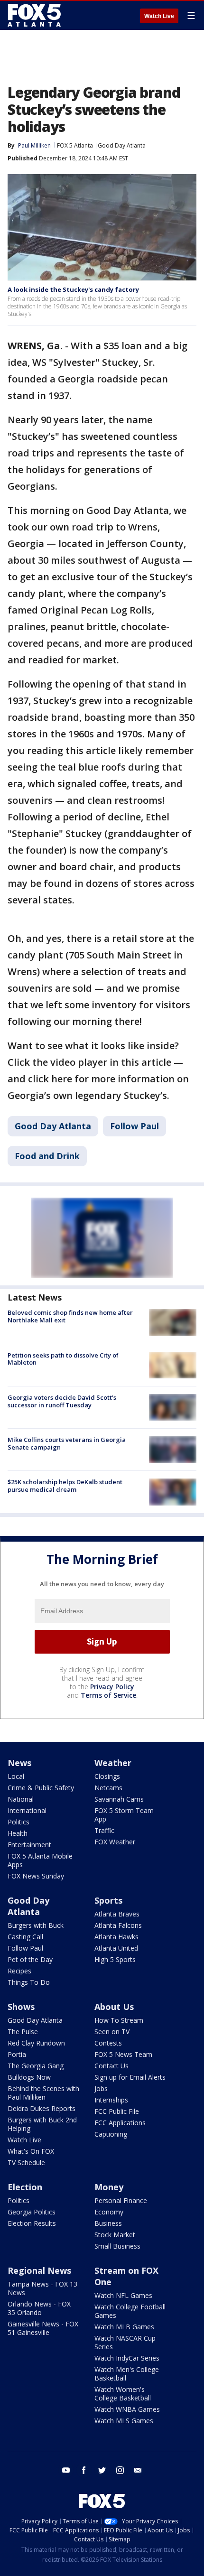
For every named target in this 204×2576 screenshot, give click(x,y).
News (19, 1763)
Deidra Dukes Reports (42, 2108)
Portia (17, 2054)
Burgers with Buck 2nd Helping (42, 2124)
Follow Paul (134, 1126)
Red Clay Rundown (36, 2043)
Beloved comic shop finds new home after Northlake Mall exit (70, 1316)
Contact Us (111, 2066)
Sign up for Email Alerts (130, 2077)
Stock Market (115, 2235)
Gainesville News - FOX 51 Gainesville (43, 2328)
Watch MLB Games (124, 2327)
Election (25, 2187)
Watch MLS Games (124, 2421)
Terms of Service (108, 1695)
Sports (108, 1900)
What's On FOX (31, 2151)
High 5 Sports (115, 1959)
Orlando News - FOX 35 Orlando (39, 2308)
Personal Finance (121, 2200)
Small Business (117, 2246)
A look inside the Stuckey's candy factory (73, 289)
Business (108, 2223)
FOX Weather (115, 1842)
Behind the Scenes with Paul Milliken (43, 2093)
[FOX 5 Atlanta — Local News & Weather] (35, 15)
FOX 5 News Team (123, 2054)
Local (16, 1776)
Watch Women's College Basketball (123, 2394)
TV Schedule (26, 2162)
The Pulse (23, 2032)
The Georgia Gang (36, 2066)
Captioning (111, 2134)
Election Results (32, 2223)
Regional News (39, 2270)
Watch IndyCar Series (127, 2358)
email (138, 2470)
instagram (120, 2470)
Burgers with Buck (36, 1925)
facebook (84, 2470)
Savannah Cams (119, 1799)
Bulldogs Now (29, 2077)
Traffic (104, 1830)
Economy (109, 2212)
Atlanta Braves (117, 1914)
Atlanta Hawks (116, 1937)
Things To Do (29, 1982)
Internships (111, 2100)
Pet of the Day (30, 1959)
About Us (114, 2007)
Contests (108, 2043)
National (21, 1799)
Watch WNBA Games (127, 2409)
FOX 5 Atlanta (75, 145)
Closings (107, 1776)
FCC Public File (117, 2111)
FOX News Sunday (36, 1876)
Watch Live (159, 16)
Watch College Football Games (130, 2311)
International (27, 1810)
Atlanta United (116, 1948)
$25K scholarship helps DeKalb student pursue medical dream (65, 1486)
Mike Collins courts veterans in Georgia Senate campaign (67, 1443)
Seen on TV (112, 2032)
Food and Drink (47, 1156)
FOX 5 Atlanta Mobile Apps (40, 1860)
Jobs (101, 2088)
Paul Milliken (34, 145)
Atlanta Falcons (118, 1925)
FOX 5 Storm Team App (124, 1815)
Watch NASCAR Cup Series (125, 2342)
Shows (21, 2007)
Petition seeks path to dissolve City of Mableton (63, 1359)
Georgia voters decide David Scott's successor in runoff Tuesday (62, 1401)
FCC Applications (120, 2123)
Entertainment (29, 1845)
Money (109, 2187)
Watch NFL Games (123, 2295)
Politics (19, 1822)
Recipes (19, 1971)
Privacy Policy (112, 1687)
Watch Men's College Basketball (127, 2374)
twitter (102, 2470)
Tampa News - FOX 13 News (42, 2288)
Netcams (108, 1788)
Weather (113, 1763)
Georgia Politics (32, 2212)
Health (18, 1833)
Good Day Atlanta (122, 145)
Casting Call (25, 1937)
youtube (66, 2470)
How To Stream (119, 2020)
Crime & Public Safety (41, 1788)
